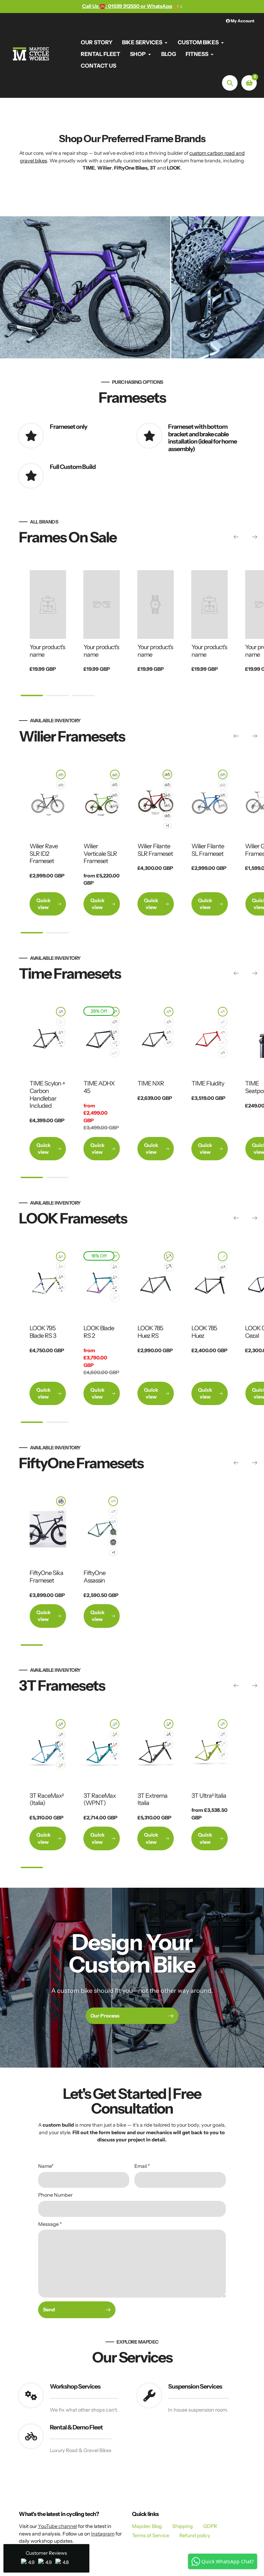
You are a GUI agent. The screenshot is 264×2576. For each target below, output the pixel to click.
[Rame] (61, 1734)
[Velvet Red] (115, 785)
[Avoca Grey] (113, 1532)
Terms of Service (151, 2535)
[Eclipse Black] (222, 795)
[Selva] (169, 1734)
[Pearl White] (61, 1022)
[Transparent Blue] (169, 1022)
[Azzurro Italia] (167, 785)
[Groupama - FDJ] (167, 795)
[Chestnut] (115, 1022)
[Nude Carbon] (61, 1032)
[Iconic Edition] (115, 1277)
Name (46, 2166)
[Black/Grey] (61, 1501)
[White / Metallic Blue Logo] (61, 1511)
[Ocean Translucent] (115, 1267)
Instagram (103, 2534)
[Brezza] (61, 1755)
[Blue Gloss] (222, 774)
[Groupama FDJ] (115, 805)
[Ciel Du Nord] (115, 1256)
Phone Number (55, 2195)
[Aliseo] (115, 1755)
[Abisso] (169, 1745)
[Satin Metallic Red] (222, 1012)
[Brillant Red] (61, 1043)
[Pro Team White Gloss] (115, 1298)
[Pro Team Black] (222, 1267)
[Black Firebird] (115, 1287)
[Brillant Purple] (61, 1012)
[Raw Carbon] (113, 1501)
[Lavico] (222, 1724)
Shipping (183, 2526)
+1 (167, 826)
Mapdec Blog (147, 2526)
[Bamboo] (222, 1755)
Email (142, 2166)
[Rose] (115, 1043)
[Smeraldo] (61, 1745)
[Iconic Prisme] (61, 1267)
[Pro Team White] (222, 1256)
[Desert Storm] (113, 1542)
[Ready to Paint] (222, 1053)
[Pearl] (222, 1043)
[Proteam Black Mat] (61, 1287)
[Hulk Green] (115, 774)
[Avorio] (222, 1745)
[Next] (255, 537)
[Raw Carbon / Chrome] (169, 1267)
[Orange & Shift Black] (61, 1277)
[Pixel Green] (61, 785)
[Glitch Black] (61, 774)
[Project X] (61, 1724)
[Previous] (236, 537)
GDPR (210, 2526)
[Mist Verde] (169, 1256)
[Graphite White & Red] (167, 805)
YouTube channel (57, 2526)
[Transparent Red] (169, 1032)
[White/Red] (222, 785)
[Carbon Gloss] (169, 1012)
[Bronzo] (115, 1734)
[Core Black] (115, 795)
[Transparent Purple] (169, 1043)
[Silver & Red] (61, 1256)
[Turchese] (115, 1724)
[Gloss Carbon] (115, 1012)
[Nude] (222, 1032)
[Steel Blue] (115, 1032)
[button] (46, 2558)
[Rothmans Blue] (113, 1522)
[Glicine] (222, 1734)
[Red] (222, 805)
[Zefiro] (115, 1745)
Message (50, 2224)
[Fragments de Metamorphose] (167, 816)
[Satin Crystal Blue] (222, 1022)
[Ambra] (61, 1765)
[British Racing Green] (113, 1511)
